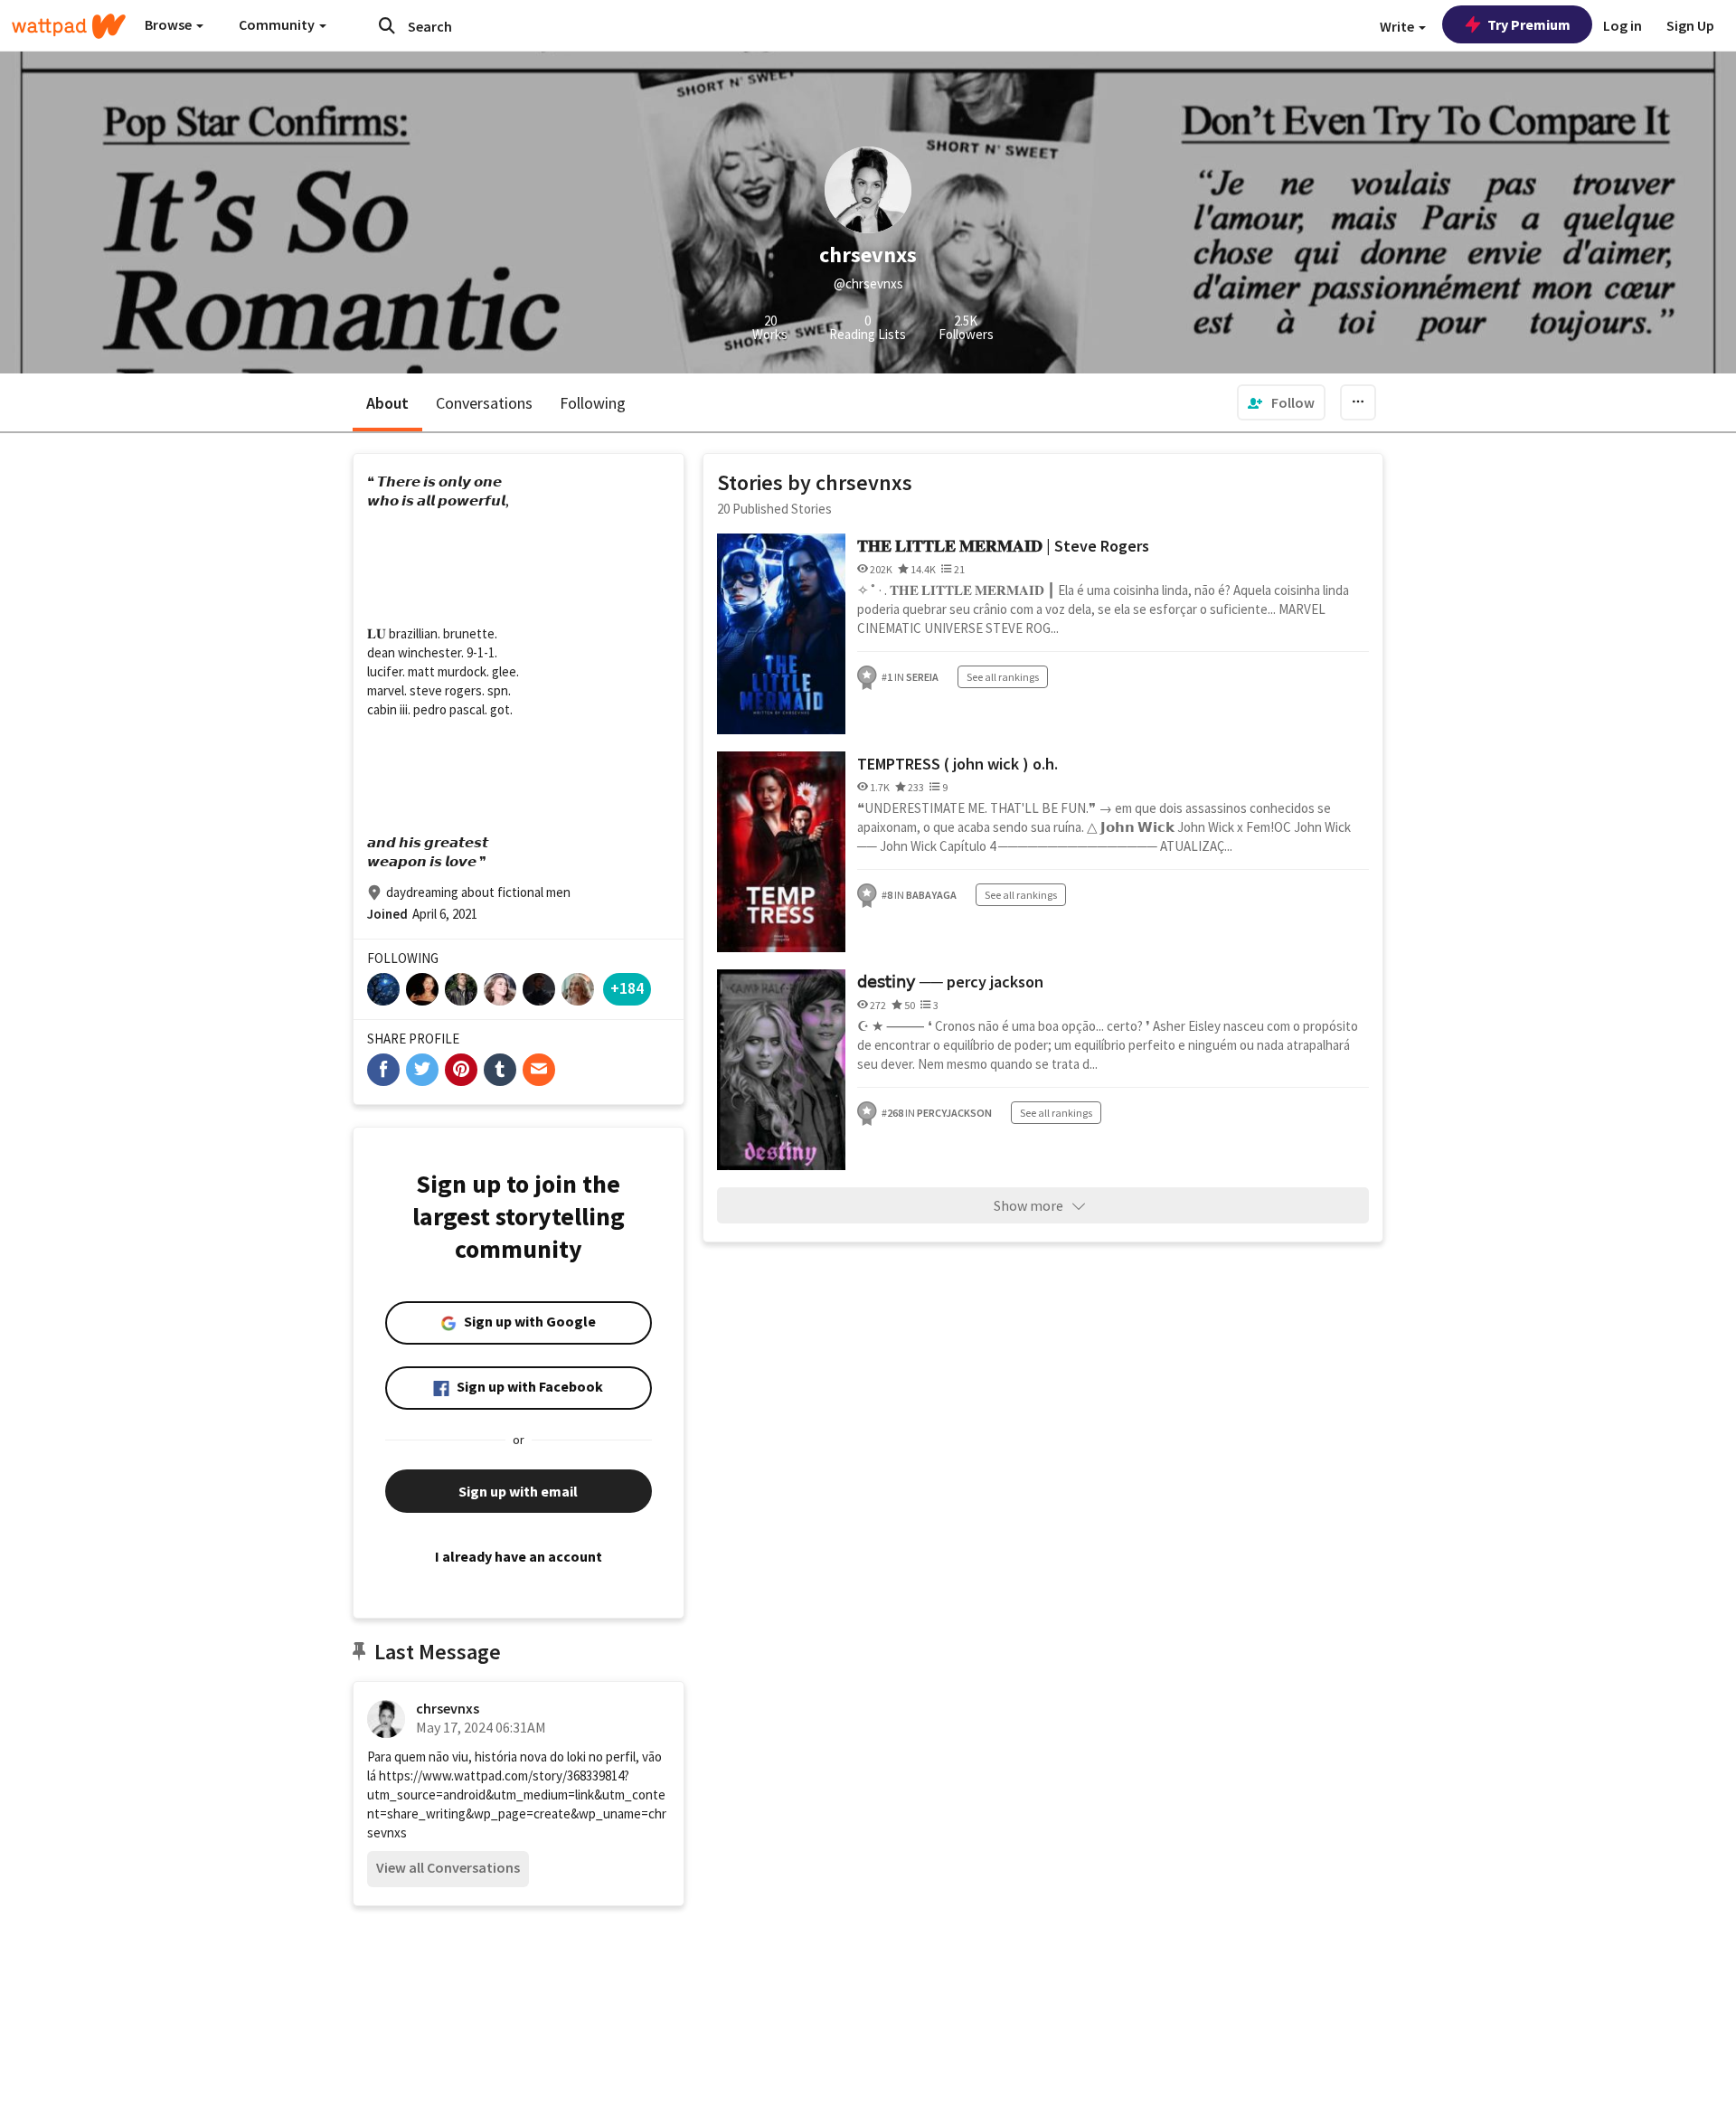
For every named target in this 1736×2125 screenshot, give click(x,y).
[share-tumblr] (500, 1070)
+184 (627, 988)
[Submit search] (387, 25)
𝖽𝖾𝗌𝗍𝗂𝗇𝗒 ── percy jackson (950, 982)
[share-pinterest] (461, 1070)
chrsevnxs (448, 1708)
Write (1398, 26)
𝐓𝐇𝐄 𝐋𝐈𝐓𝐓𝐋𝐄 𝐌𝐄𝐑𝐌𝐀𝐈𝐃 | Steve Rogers (1003, 546)
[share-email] (539, 1070)
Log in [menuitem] (1623, 25)
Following (593, 403)
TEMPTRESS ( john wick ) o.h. (958, 764)
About (387, 403)
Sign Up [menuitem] (1690, 25)
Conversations (484, 403)
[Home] (69, 26)
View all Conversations (448, 1867)
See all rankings (1003, 677)
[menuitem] (1281, 402)
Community (278, 24)
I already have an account (519, 1556)
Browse (170, 24)
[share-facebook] (383, 1070)
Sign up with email (518, 1491)
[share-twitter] (422, 1070)
